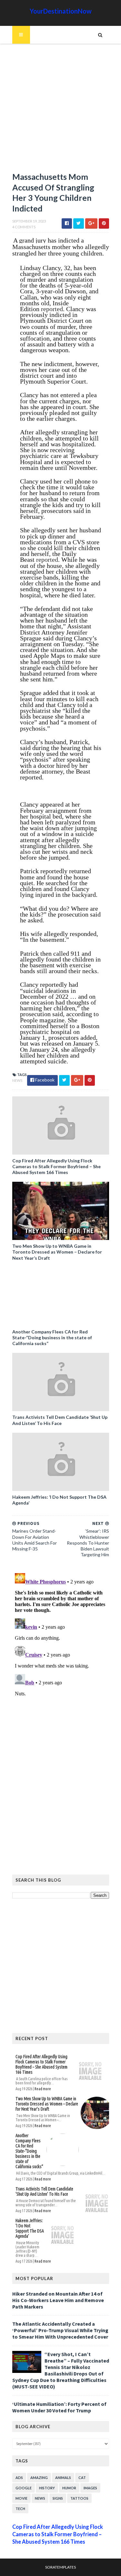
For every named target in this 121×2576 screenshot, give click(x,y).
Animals (63, 2478)
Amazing (39, 2478)
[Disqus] (61, 1651)
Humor (69, 2488)
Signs (58, 2498)
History (47, 2488)
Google (24, 2488)
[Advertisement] (60, 111)
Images (90, 2488)
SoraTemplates (60, 2567)
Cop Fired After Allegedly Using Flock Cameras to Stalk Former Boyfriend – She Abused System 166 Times (56, 1166)
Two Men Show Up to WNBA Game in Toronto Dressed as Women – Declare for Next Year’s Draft (57, 1252)
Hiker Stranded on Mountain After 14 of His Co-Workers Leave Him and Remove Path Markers (58, 2300)
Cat (82, 2478)
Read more (43, 2089)
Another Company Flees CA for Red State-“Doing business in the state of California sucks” (52, 1337)
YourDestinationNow (61, 11)
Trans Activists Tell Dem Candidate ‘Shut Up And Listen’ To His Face (60, 1420)
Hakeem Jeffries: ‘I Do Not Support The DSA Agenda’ (59, 1500)
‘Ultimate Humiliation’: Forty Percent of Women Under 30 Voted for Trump (59, 2407)
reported (52, 309)
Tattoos (79, 2498)
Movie (21, 2498)
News (17, 1080)
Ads (19, 2478)
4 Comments (24, 227)
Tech (20, 2509)
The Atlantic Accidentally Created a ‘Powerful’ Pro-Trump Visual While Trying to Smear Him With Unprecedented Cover (60, 2330)
